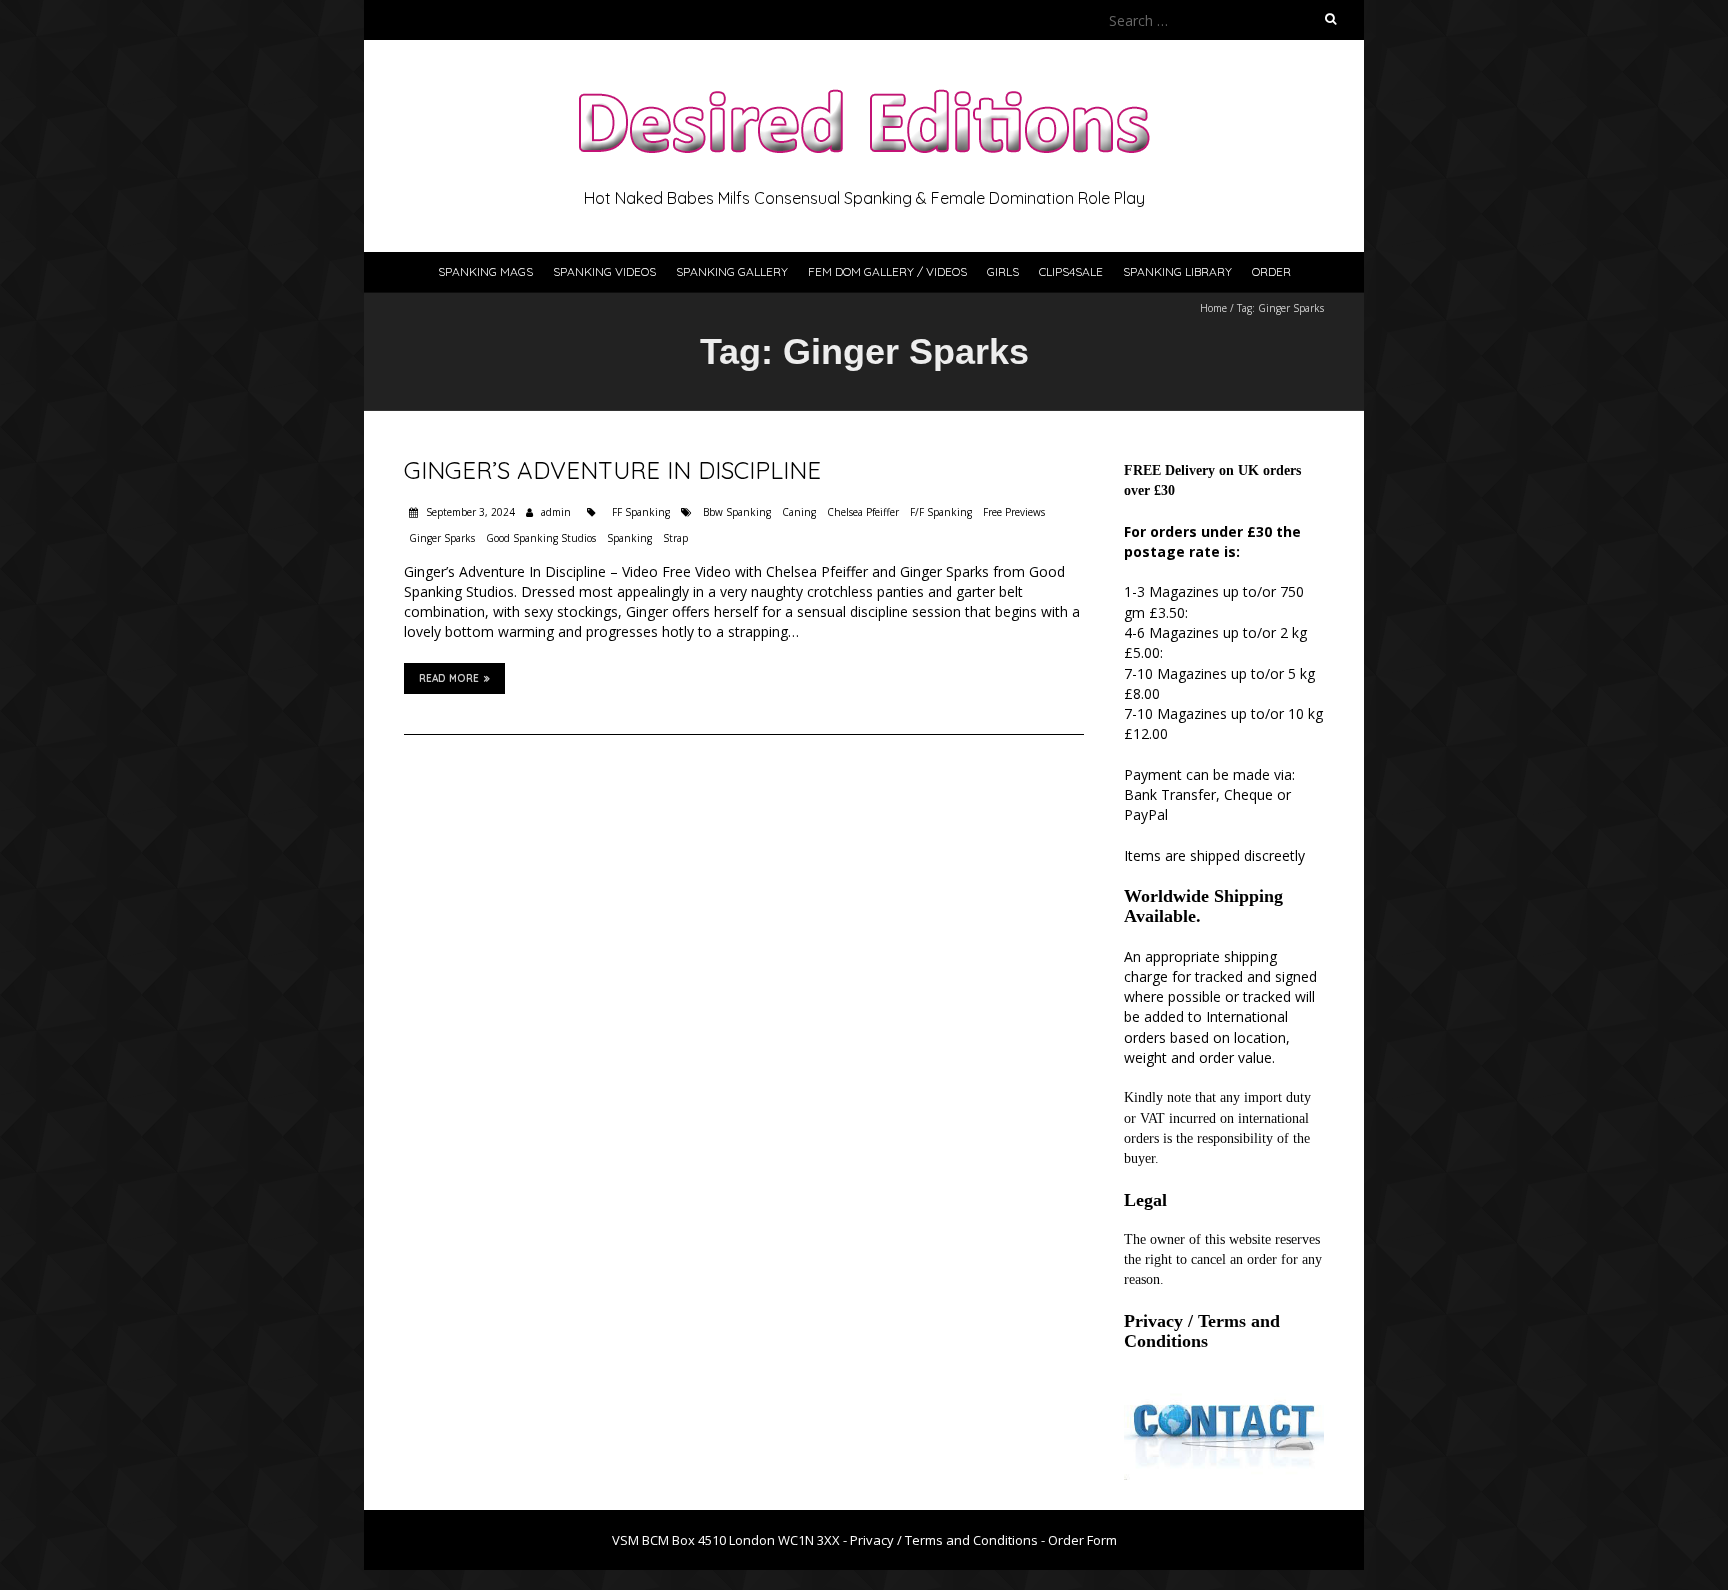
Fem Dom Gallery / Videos (887, 271)
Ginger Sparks (442, 538)
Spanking (629, 538)
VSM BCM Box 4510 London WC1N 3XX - (731, 1540)
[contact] (1224, 1392)
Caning (799, 512)
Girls (1003, 271)
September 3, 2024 (469, 512)
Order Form (1082, 1540)
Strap (675, 538)
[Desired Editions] (864, 89)
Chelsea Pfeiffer (863, 512)
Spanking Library (1177, 271)
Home (1213, 308)
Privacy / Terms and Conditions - (949, 1540)
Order (1271, 271)
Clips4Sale (1071, 271)
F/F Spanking (941, 512)
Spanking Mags (485, 271)
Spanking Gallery (732, 271)
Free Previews (1014, 512)
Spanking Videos (604, 271)
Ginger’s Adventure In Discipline (612, 470)
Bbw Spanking (737, 512)
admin (556, 512)
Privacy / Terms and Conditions (1202, 1331)
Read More (449, 678)
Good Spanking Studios (541, 538)
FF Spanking (641, 512)
